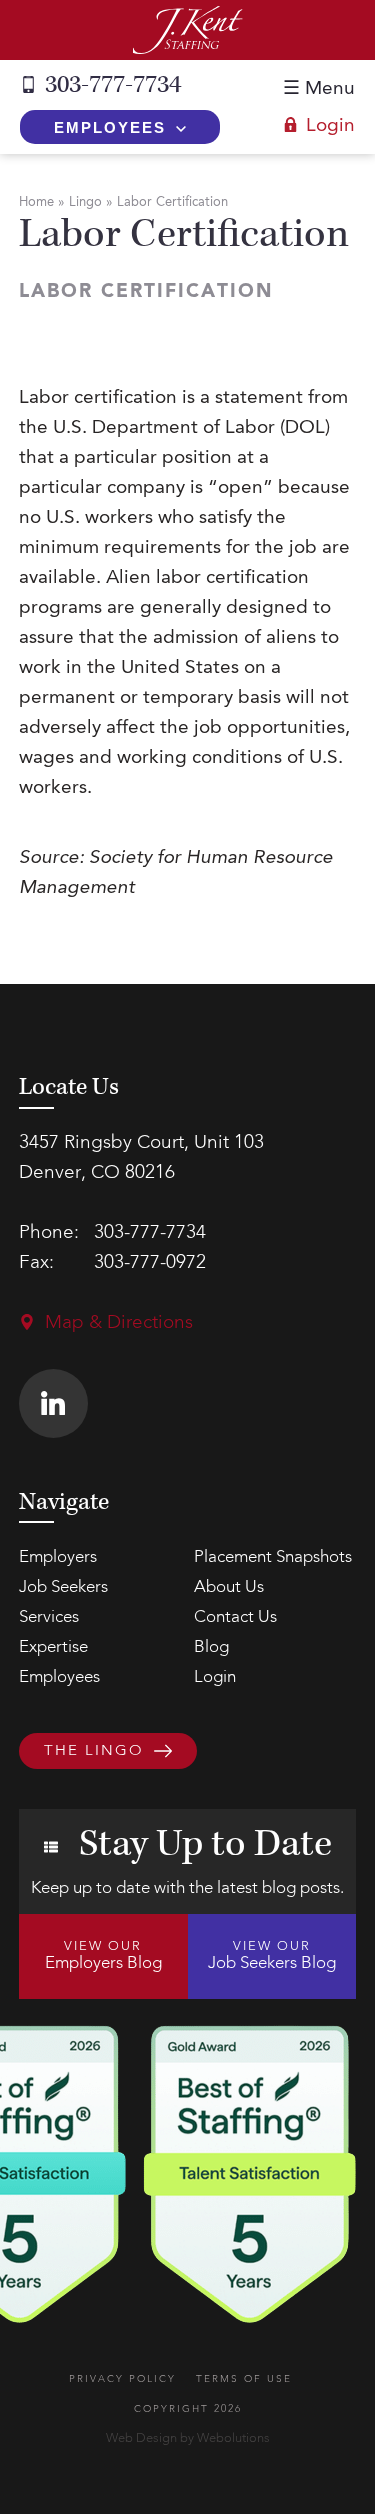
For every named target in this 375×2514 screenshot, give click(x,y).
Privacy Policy (122, 2379)
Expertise (53, 1647)
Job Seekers (63, 1587)
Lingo (85, 202)
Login (330, 126)
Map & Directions (119, 1323)
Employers (58, 1557)
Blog (211, 1647)
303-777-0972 (150, 1263)
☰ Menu (319, 89)
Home (36, 202)
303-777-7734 (113, 85)
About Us (229, 1587)
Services (49, 1617)
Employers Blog (103, 1956)
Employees (110, 127)
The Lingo (94, 1752)
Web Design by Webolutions (188, 2438)
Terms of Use (244, 2379)
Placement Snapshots (273, 1557)
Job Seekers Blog (272, 1956)
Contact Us (235, 1617)
